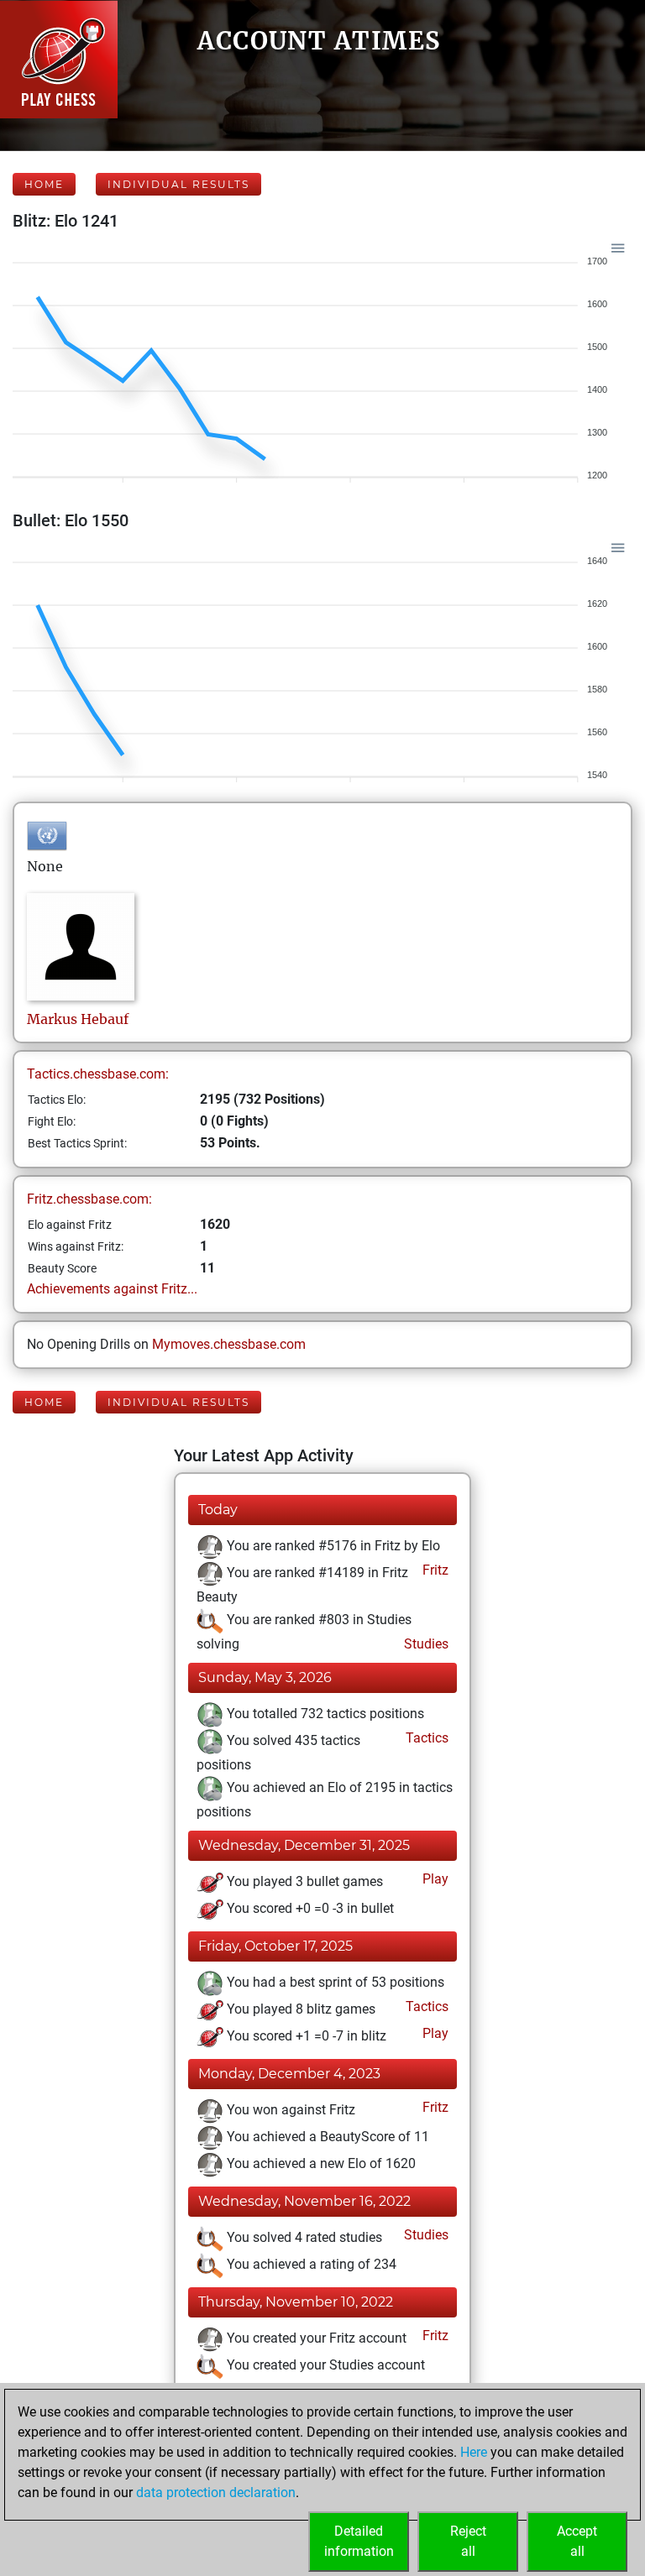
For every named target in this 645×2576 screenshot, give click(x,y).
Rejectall (468, 2541)
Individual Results (178, 184)
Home (44, 184)
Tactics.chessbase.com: (98, 1074)
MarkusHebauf (78, 1019)
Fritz (434, 1570)
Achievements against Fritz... (112, 1289)
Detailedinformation (359, 2541)
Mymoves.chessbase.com (229, 1344)
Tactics (425, 1738)
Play (434, 1879)
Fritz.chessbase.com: (89, 1199)
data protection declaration (216, 2492)
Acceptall (577, 2541)
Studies (425, 1644)
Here (474, 2452)
